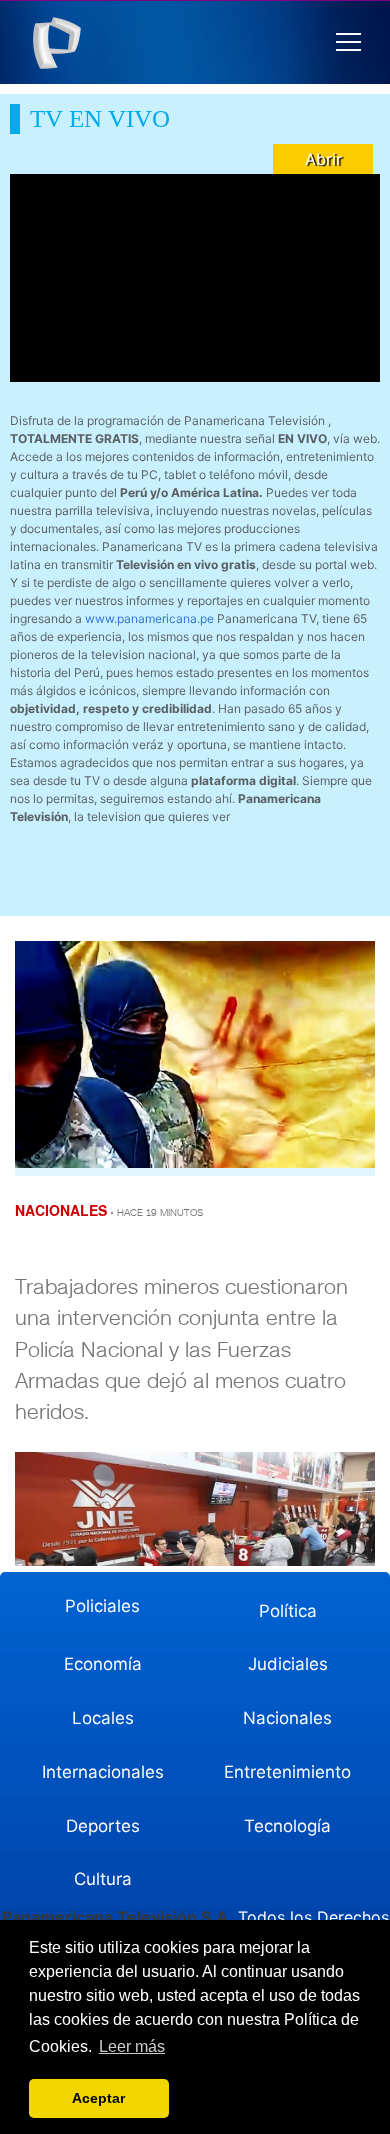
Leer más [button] (132, 2046)
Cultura (103, 1879)
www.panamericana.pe (149, 618)
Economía (103, 1664)
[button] (348, 42)
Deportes (103, 1826)
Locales (103, 1718)
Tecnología (287, 1826)
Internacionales (103, 1772)
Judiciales (288, 1664)
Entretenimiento (287, 1772)
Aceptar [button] (98, 2098)
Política (288, 1611)
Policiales (102, 1606)
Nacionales (287, 1718)
